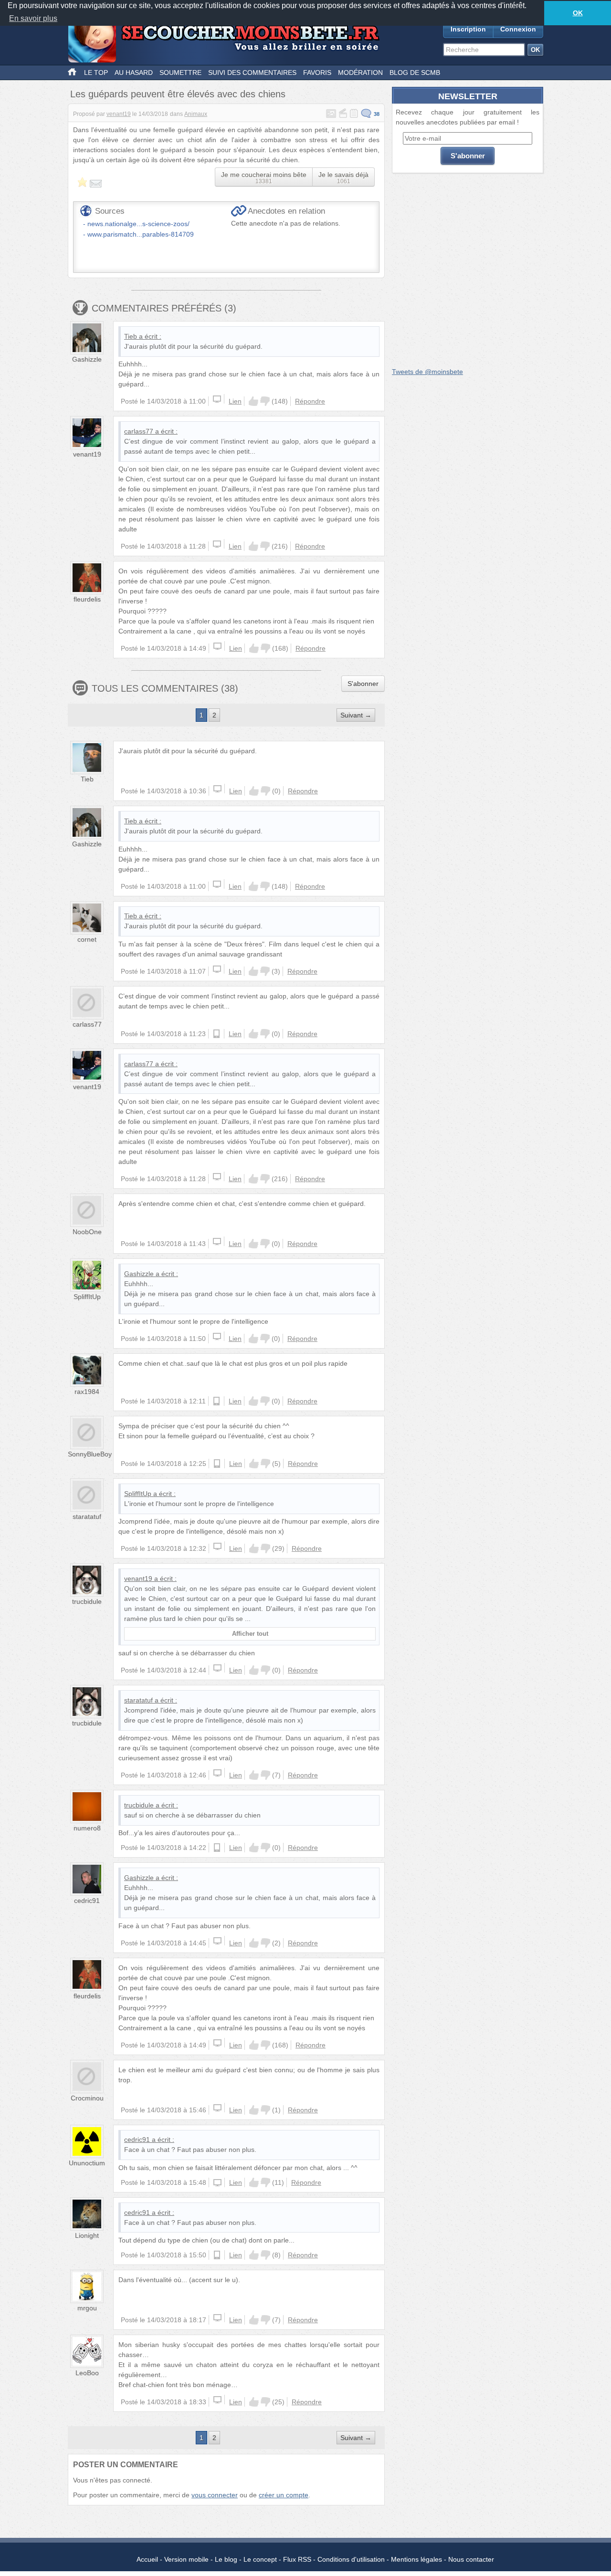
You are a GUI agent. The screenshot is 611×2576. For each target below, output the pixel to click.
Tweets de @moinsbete (427, 372)
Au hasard (134, 73)
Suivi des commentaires (252, 73)
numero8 (87, 1828)
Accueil (147, 2559)
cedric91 (87, 1901)
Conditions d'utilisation (351, 2559)
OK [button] (578, 13)
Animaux (196, 114)
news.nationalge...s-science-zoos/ (138, 224)
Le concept (260, 2559)
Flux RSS (297, 2559)
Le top (96, 73)
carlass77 (139, 431)
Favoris (317, 73)
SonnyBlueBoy (90, 1454)
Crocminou (87, 2098)
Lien (235, 401)
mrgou (87, 2308)
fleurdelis (87, 599)
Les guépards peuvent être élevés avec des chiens (178, 94)
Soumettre (180, 73)
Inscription (468, 29)
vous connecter (215, 2495)
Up (253, 401)
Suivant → (356, 715)
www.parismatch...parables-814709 (141, 234)
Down (265, 401)
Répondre (310, 401)
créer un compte (284, 2495)
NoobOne (87, 1232)
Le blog (226, 2559)
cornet (87, 939)
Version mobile (186, 2559)
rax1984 (87, 1392)
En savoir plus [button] (33, 18)
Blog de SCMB (415, 73)
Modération (360, 73)
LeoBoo (87, 2373)
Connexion (518, 29)
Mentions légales (416, 2559)
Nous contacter (471, 2559)
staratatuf (87, 1517)
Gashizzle (87, 359)
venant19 (119, 114)
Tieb (131, 336)
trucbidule (87, 1601)
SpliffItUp (87, 1297)
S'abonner (363, 684)
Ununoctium (87, 2163)
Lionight (87, 2235)
